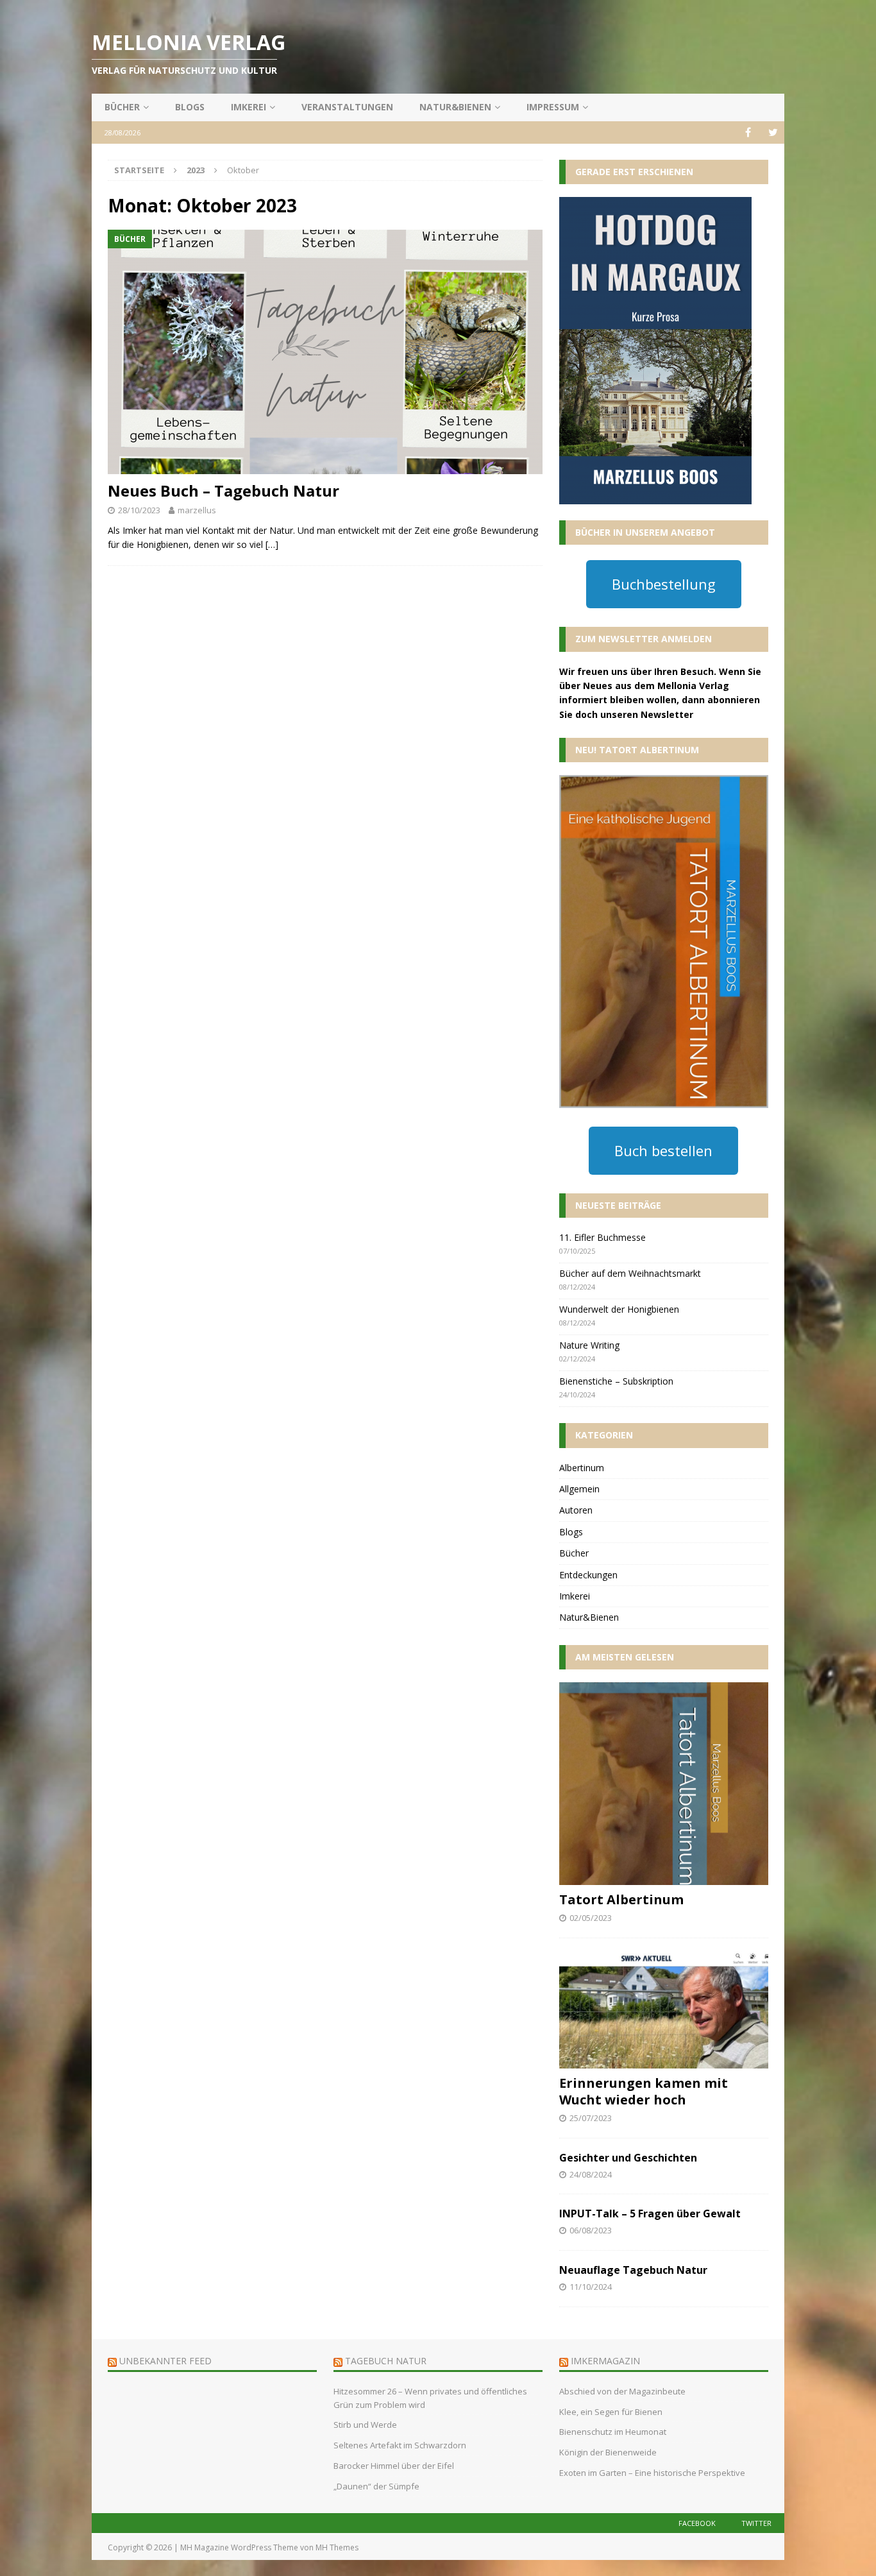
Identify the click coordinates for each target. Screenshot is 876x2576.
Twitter (756, 2523)
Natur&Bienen (455, 107)
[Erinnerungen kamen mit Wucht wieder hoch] (664, 2010)
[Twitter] (773, 132)
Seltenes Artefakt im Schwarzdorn (400, 2445)
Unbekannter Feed (165, 2361)
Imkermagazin (605, 2361)
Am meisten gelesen (625, 1657)
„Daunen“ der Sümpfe (376, 2486)
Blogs (190, 107)
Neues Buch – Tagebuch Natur (223, 490)
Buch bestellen (663, 1150)
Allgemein (579, 1489)
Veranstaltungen (347, 107)
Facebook (697, 2523)
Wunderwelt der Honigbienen (619, 1309)
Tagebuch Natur (386, 2361)
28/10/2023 (139, 510)
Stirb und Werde (365, 2425)
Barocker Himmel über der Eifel (394, 2466)
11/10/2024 (591, 2287)
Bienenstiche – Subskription (616, 1381)
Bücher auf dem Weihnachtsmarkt (630, 1273)
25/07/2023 (591, 2118)
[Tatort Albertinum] (664, 1784)
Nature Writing (589, 1345)
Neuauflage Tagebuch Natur (633, 2270)
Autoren (576, 1510)
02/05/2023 (591, 1918)
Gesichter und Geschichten (628, 2158)
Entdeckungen (588, 1575)
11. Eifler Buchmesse (602, 1237)
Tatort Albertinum (621, 1899)
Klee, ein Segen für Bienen (612, 2412)
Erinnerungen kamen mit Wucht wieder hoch (644, 2091)
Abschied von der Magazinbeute (622, 2391)
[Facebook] (748, 132)
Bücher (122, 107)
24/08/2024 (591, 2174)
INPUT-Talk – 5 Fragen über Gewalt (650, 2213)
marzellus (197, 510)
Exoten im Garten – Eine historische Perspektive (652, 2473)
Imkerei (248, 107)
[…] (272, 544)
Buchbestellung (664, 584)
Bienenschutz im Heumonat (613, 2432)
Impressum (553, 107)
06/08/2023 (591, 2230)
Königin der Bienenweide (608, 2452)
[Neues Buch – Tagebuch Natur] (325, 352)
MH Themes (337, 2547)
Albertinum (582, 1468)
